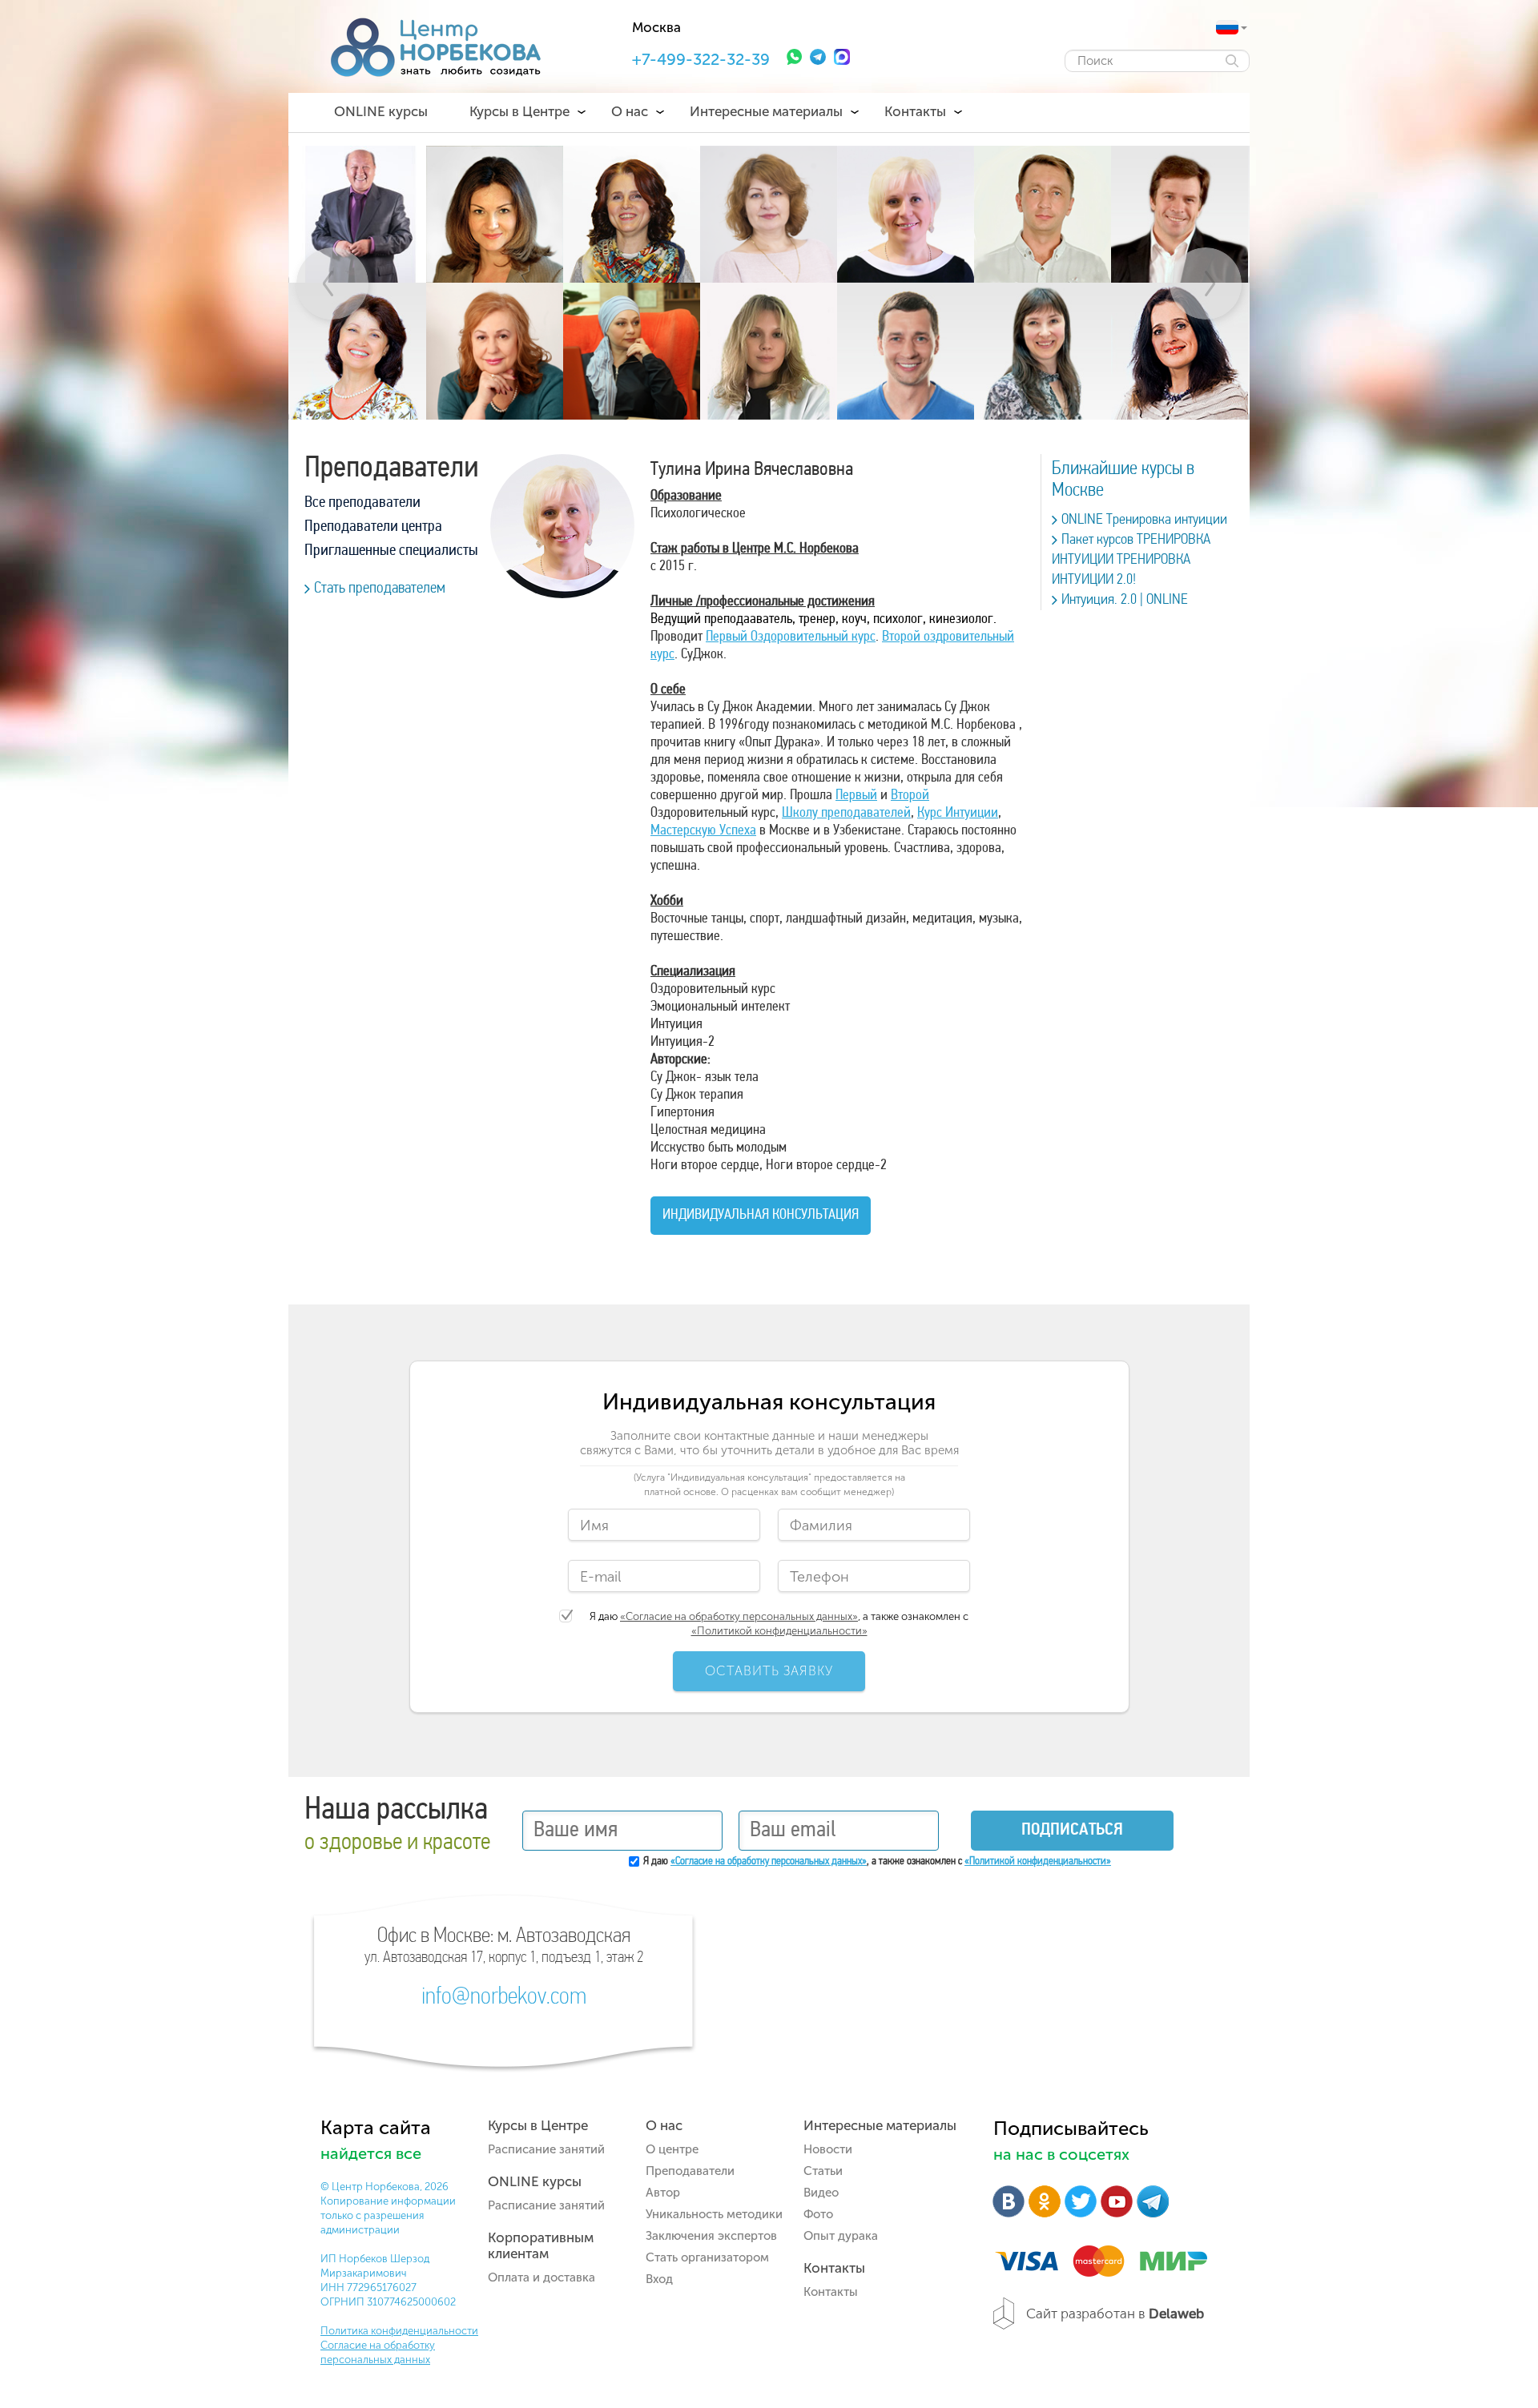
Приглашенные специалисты (391, 551)
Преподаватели (690, 2171)
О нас (630, 111)
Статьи (823, 2171)
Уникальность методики (714, 2214)
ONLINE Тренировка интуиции (1144, 520)
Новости (828, 2149)
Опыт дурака (841, 2236)
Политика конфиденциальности (399, 2331)
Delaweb (1176, 2314)
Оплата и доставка (542, 2277)
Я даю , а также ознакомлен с (779, 1624)
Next (1206, 283)
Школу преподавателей (846, 814)
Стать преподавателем (380, 589)
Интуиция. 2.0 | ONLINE (1125, 600)
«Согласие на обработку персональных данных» (739, 1616)
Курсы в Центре (519, 111)
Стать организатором (707, 2257)
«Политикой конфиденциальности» (779, 1631)
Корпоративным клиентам (541, 2245)
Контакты (915, 111)
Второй (910, 796)
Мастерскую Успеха (703, 831)
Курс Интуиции (958, 814)
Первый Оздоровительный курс (791, 637)
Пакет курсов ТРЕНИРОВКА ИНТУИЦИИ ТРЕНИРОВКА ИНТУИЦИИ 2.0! (1131, 560)
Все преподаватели (362, 503)
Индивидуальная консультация (761, 1216)
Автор (663, 2193)
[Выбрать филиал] (1227, 27)
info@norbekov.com (504, 1998)
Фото (818, 2214)
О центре (672, 2149)
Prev (332, 283)
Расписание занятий (546, 2149)
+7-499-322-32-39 (701, 59)
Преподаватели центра (373, 527)
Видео (821, 2193)
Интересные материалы (766, 111)
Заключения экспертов (711, 2236)
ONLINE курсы (381, 111)
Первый (856, 796)
